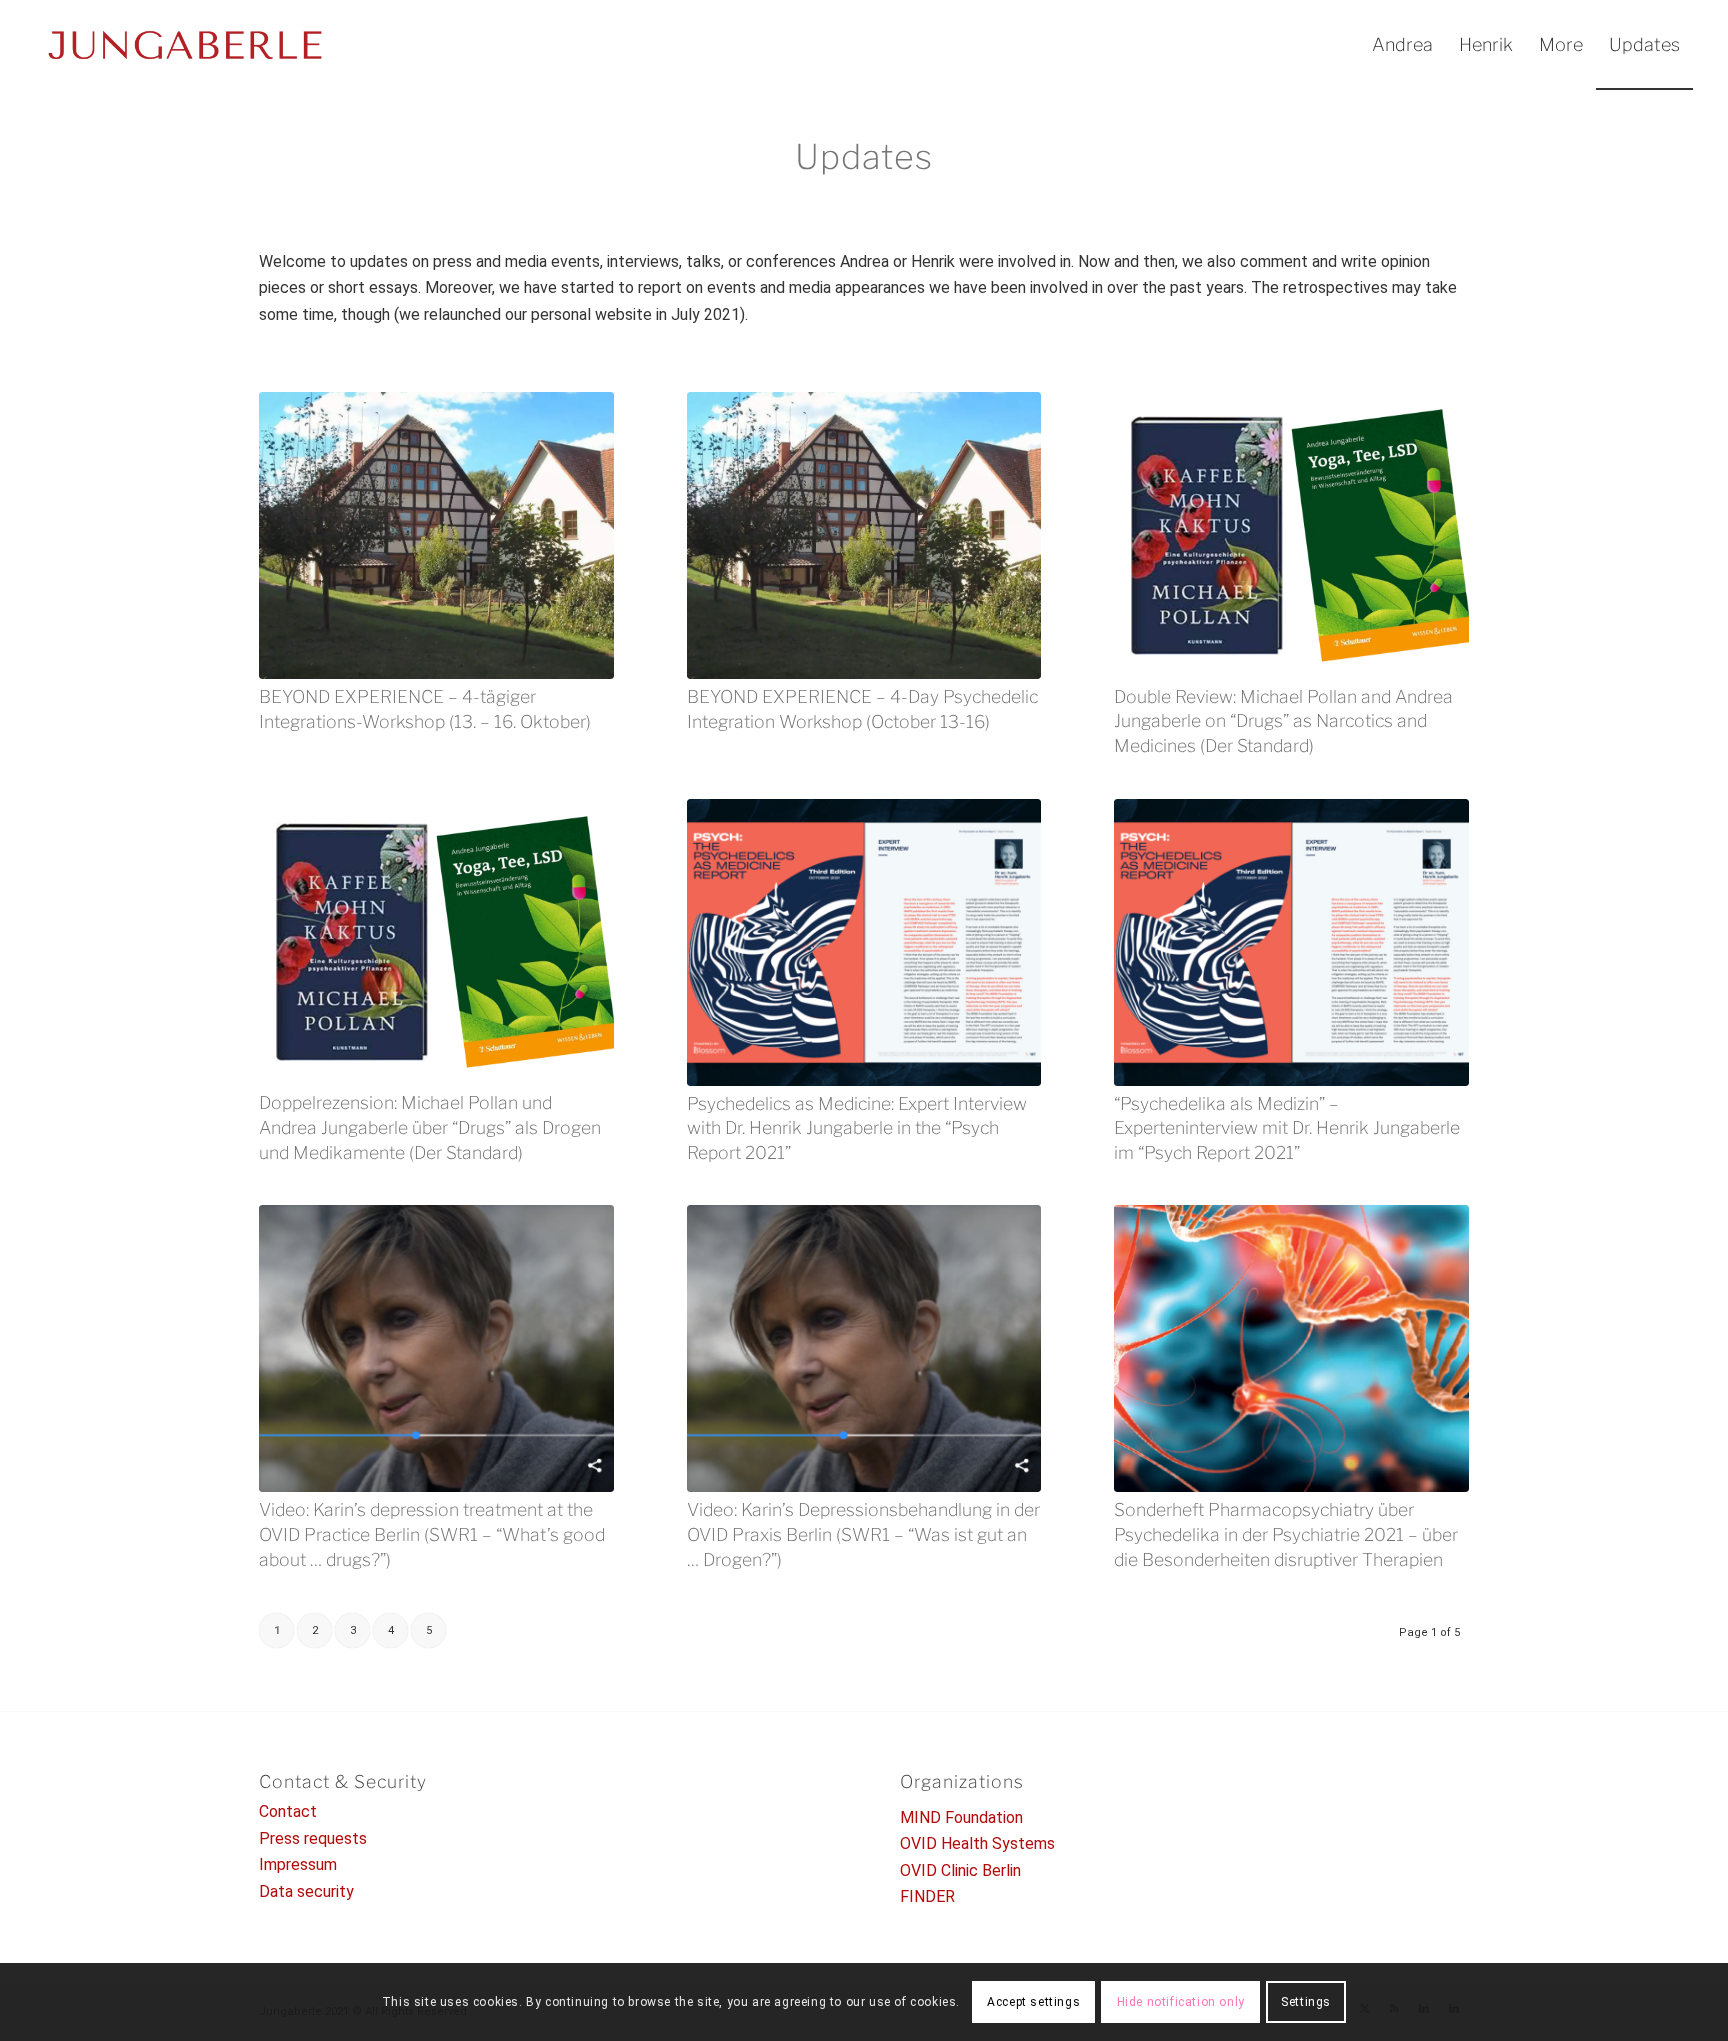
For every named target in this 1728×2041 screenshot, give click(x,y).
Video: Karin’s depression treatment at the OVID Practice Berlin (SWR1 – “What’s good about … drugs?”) (432, 1534)
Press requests (313, 1838)
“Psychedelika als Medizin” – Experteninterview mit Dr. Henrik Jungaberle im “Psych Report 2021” (1287, 1128)
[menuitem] (1402, 45)
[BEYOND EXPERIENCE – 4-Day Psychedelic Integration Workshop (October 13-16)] (864, 535)
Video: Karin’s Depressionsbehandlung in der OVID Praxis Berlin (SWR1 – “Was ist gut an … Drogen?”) (863, 1534)
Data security (306, 1891)
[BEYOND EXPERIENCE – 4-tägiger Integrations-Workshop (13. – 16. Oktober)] (436, 535)
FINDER (927, 1896)
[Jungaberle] (185, 45)
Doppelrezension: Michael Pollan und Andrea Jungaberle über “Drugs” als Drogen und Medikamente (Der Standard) (430, 1127)
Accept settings (1033, 2002)
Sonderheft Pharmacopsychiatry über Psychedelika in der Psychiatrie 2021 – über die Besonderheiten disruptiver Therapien (1286, 1534)
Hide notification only (1181, 2002)
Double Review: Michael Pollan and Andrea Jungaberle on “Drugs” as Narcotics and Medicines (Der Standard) (1283, 721)
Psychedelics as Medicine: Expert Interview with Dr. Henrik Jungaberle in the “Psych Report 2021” (857, 1128)
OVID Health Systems (977, 1843)
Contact (288, 1811)
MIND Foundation (961, 1817)
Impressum (298, 1864)
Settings (1306, 2002)
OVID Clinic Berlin (960, 1870)
